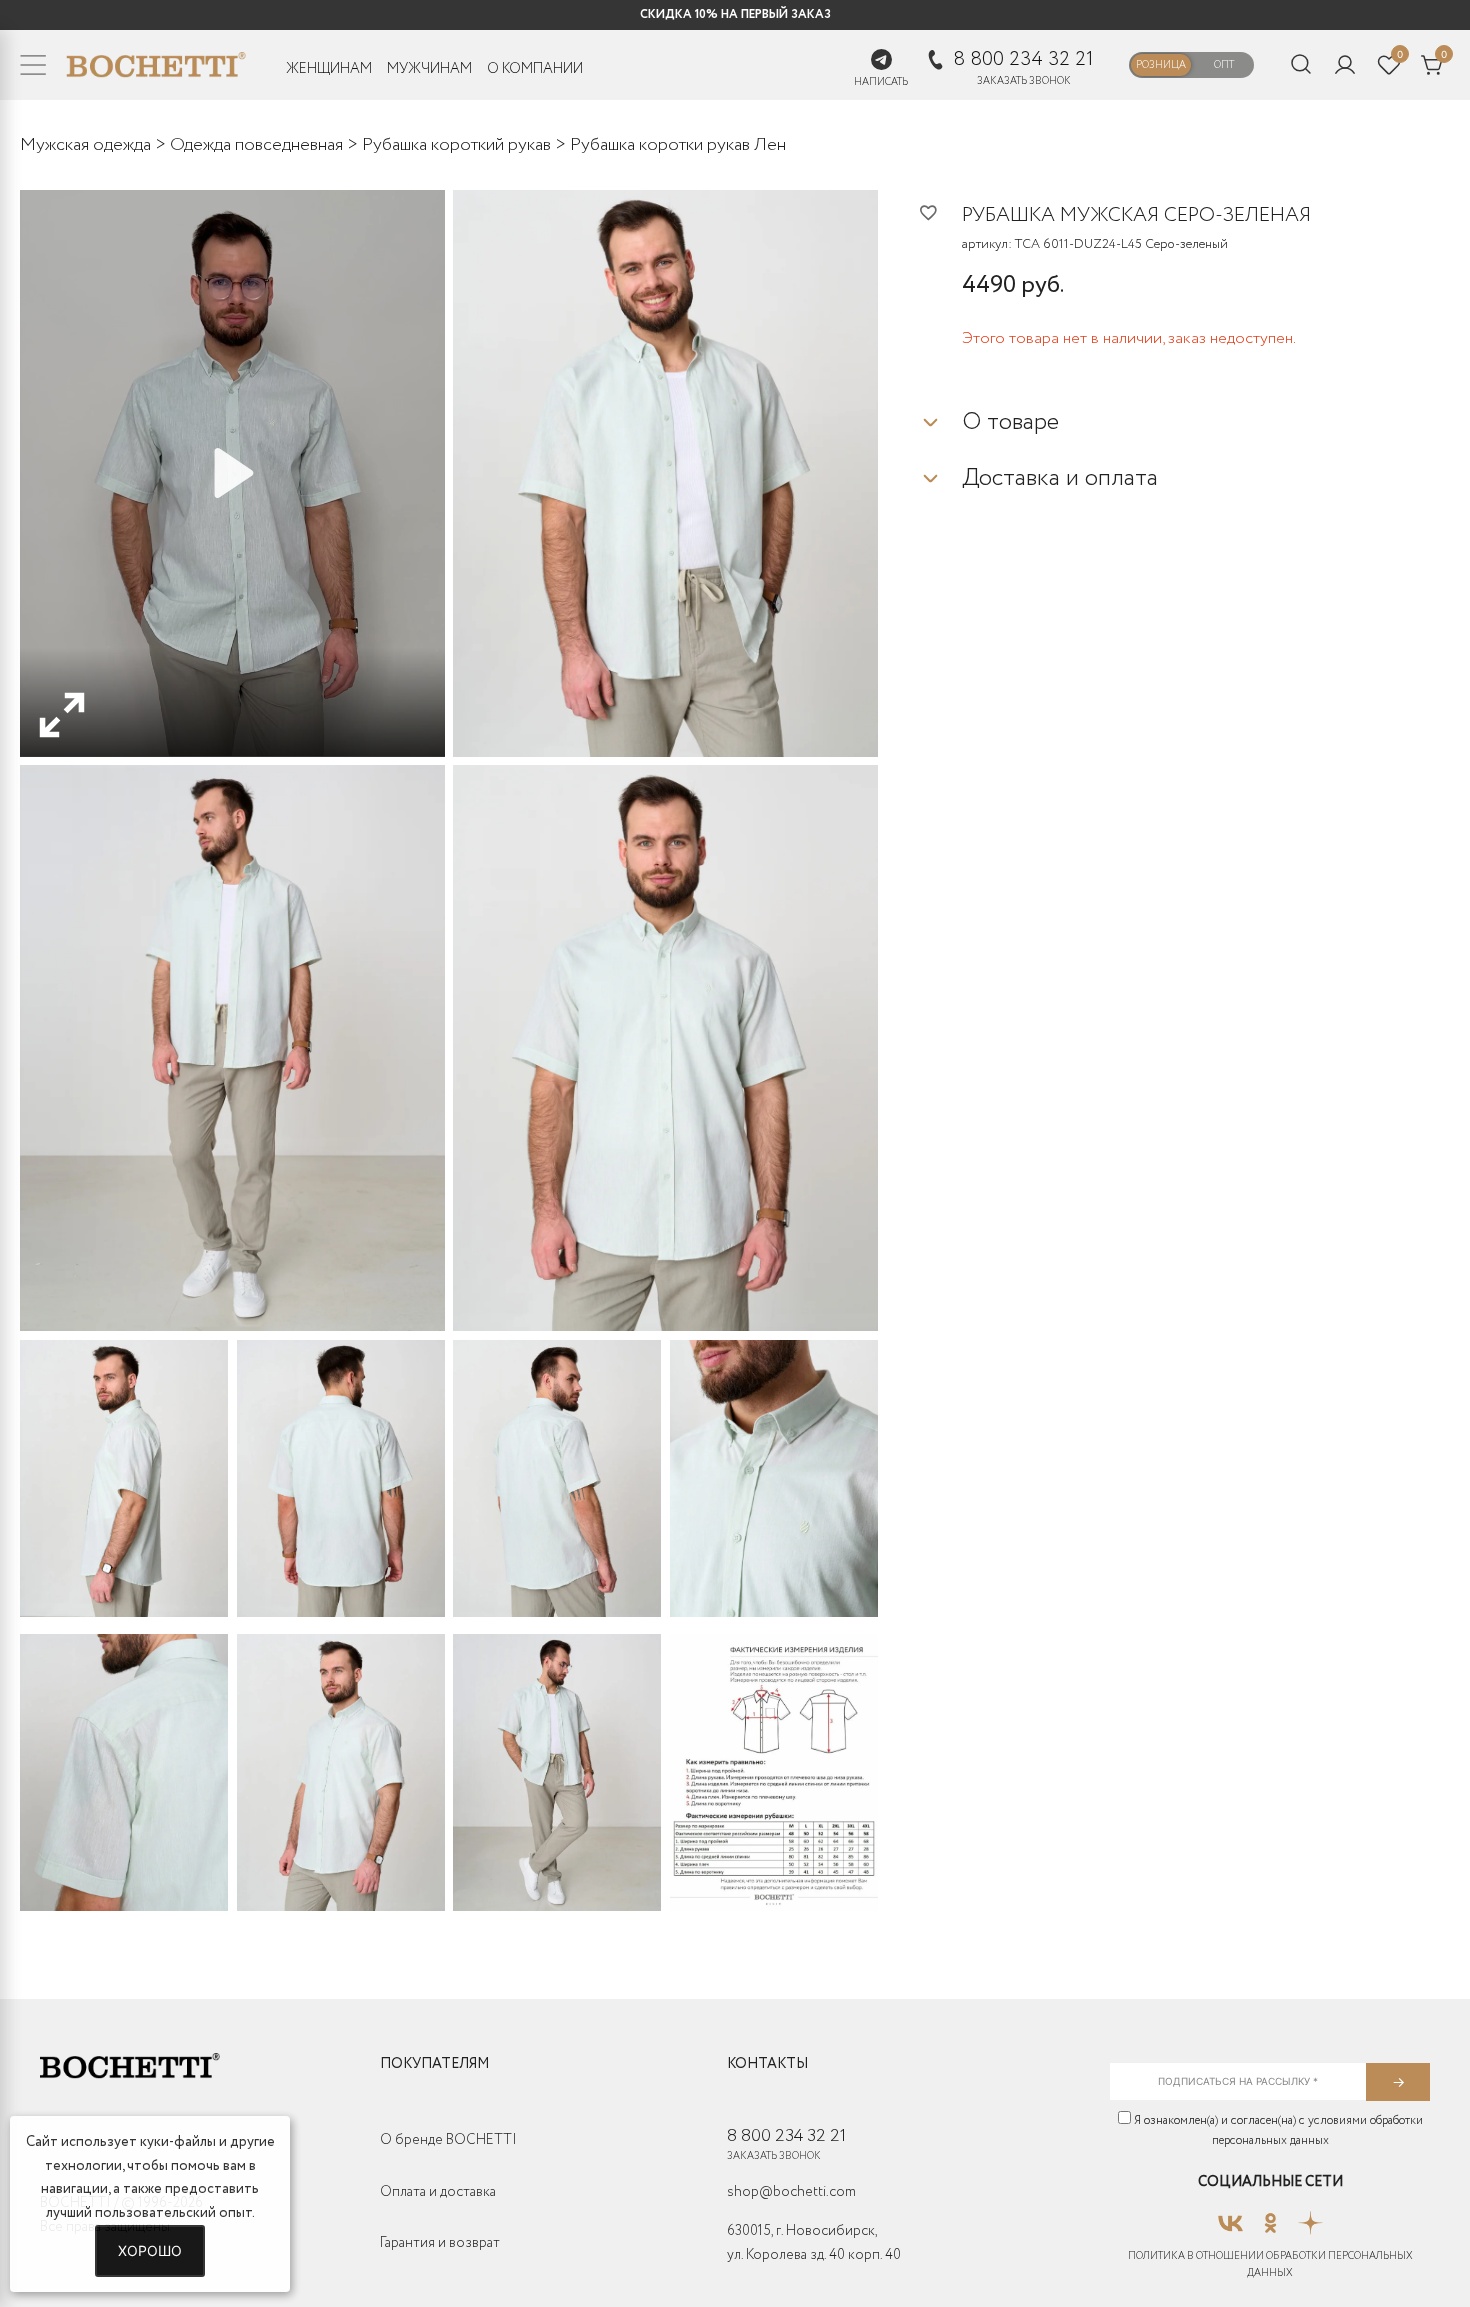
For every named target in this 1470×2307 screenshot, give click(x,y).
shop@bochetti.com (791, 2192)
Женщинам (329, 69)
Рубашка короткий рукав (456, 145)
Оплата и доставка (438, 2192)
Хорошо (150, 2250)
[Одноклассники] (1270, 2217)
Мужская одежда (85, 145)
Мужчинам (429, 69)
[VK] (1230, 2217)
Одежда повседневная (256, 145)
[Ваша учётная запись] (1345, 65)
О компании (535, 69)
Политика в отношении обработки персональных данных (1270, 2265)
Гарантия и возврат (440, 2243)
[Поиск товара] (1301, 65)
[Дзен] (1310, 2217)
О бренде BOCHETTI (448, 2140)
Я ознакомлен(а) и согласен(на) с (1277, 2130)
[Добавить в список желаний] (940, 212)
